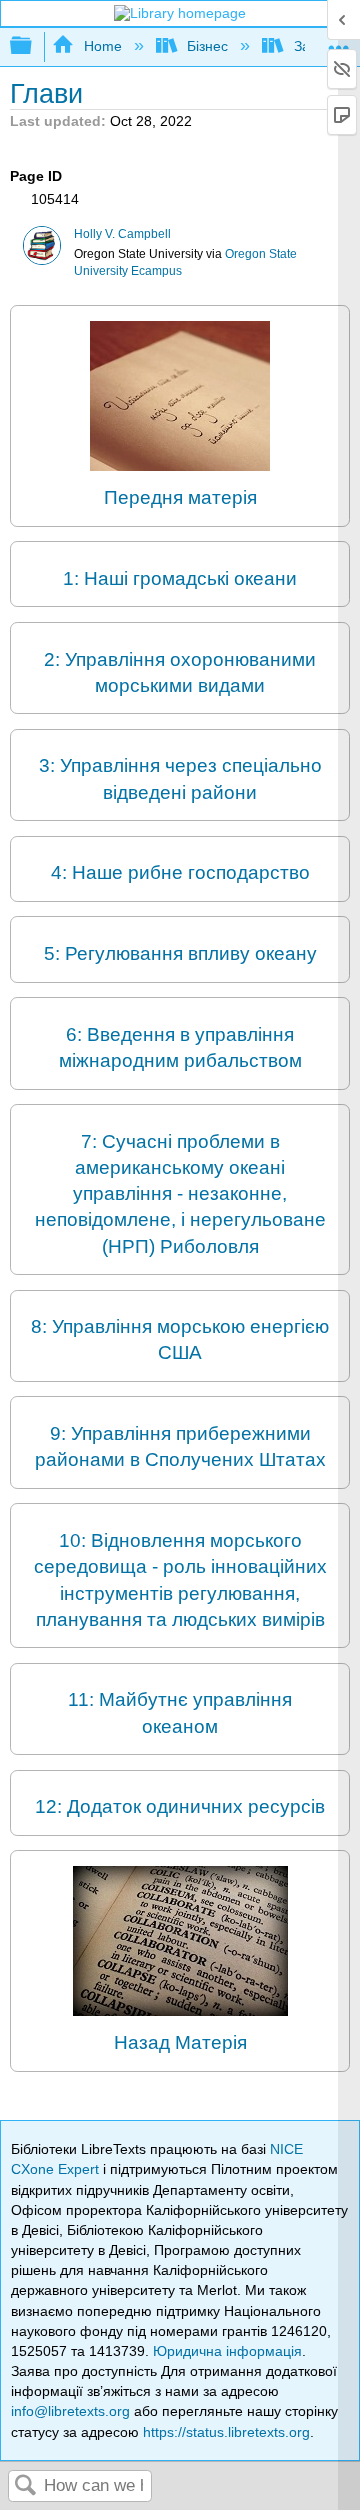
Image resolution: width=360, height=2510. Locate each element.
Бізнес (207, 46)
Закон (312, 46)
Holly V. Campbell (122, 234)
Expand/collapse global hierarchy (34, 46)
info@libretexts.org (70, 2411)
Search (26, 2486)
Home (102, 46)
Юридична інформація (227, 2351)
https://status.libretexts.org (226, 2432)
